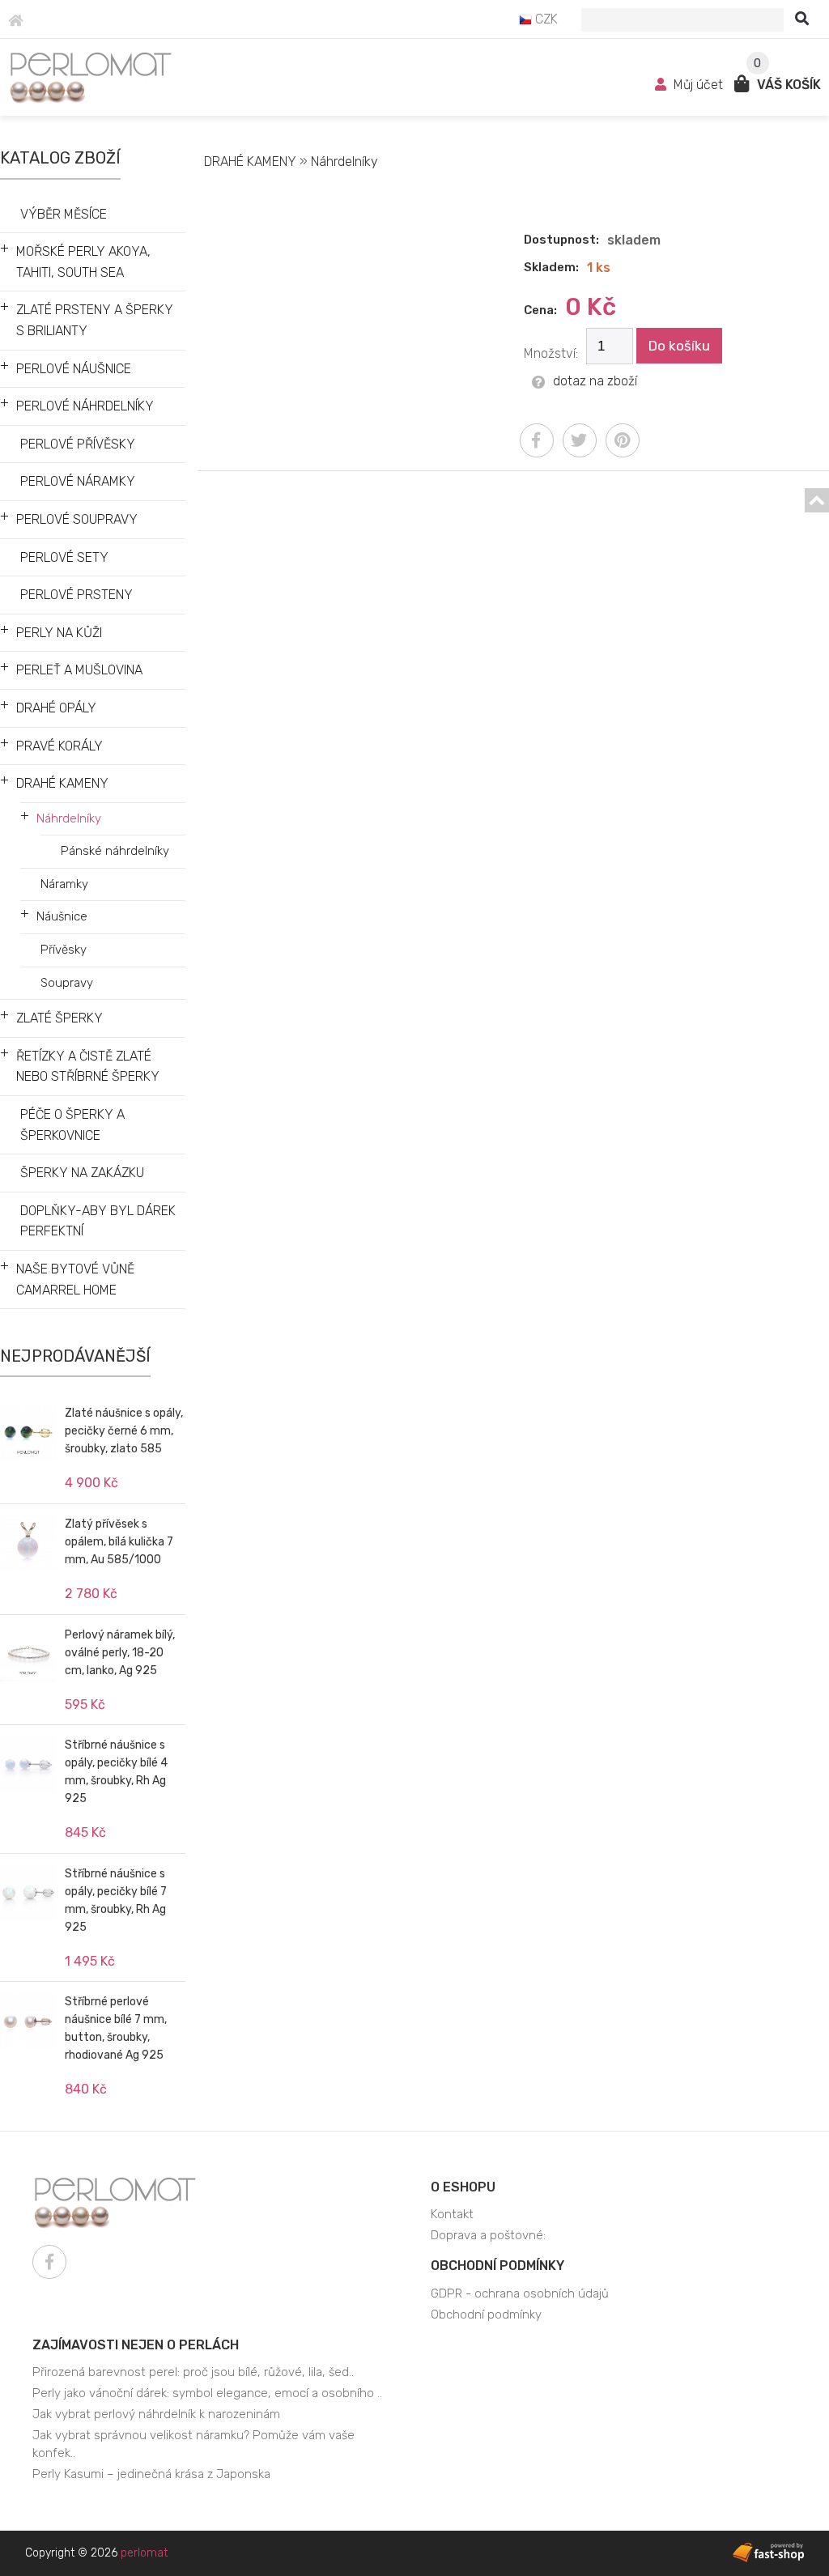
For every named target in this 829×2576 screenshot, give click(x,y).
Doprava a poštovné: (488, 2235)
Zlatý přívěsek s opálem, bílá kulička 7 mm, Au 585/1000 (119, 1542)
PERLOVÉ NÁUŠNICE (74, 369)
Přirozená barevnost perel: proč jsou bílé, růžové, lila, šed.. (193, 2372)
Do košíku (679, 346)
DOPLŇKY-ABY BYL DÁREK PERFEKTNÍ (98, 1221)
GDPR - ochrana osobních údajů (520, 2293)
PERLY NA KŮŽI (59, 633)
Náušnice (62, 916)
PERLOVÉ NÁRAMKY (78, 481)
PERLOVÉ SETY (64, 557)
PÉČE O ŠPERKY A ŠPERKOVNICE (72, 1125)
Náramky (64, 884)
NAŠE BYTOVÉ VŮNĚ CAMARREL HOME (75, 1279)
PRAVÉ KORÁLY (60, 746)
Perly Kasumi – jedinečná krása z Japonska (151, 2474)
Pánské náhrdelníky (115, 851)
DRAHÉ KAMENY (62, 783)
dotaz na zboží (595, 381)
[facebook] (537, 440)
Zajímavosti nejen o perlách (136, 2345)
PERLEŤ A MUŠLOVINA (79, 670)
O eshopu (463, 2187)
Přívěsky (64, 950)
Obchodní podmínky (497, 2266)
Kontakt (452, 2214)
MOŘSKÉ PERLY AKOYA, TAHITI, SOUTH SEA (83, 262)
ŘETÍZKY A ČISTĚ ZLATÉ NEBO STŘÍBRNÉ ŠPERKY (88, 1067)
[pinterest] (623, 440)
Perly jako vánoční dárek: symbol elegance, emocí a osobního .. (207, 2393)
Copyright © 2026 (96, 2553)
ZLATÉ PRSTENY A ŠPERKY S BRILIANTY (95, 320)
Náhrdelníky (69, 818)
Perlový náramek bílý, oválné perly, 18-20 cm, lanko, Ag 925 (120, 1653)
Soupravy (67, 983)
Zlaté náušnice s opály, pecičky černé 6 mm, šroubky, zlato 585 (124, 1431)
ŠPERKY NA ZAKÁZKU (82, 1173)
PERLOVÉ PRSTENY (77, 595)
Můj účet (698, 85)
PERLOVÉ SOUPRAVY (77, 519)
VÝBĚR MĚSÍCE (64, 214)
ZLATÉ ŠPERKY (60, 1018)
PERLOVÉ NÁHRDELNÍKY (85, 406)
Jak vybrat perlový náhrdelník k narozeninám (156, 2414)
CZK (545, 19)
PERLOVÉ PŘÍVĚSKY (78, 444)
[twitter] (580, 440)
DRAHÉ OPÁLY (56, 708)
